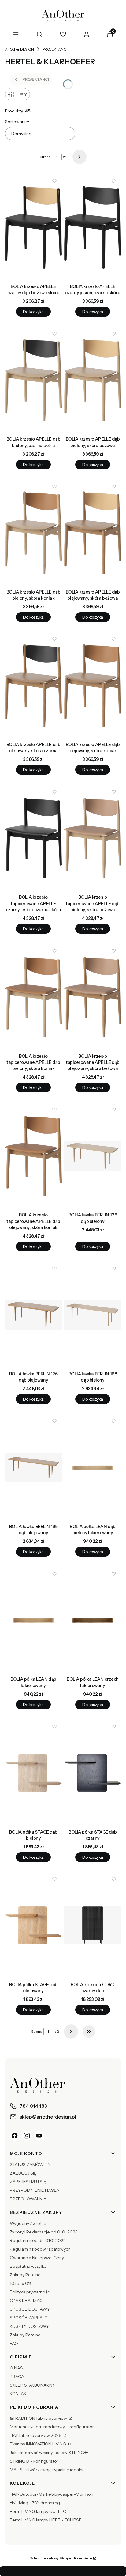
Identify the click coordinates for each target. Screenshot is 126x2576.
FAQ (14, 2343)
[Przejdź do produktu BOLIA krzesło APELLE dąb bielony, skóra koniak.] (33, 533)
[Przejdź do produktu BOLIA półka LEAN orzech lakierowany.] (93, 1620)
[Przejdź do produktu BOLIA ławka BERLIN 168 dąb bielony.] (93, 1315)
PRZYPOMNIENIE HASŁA (35, 2190)
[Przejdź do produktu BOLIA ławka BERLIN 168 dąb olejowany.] (33, 1467)
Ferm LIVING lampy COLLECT (39, 2511)
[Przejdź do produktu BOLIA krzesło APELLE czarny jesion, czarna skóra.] (93, 227)
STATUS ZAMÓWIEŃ (30, 2164)
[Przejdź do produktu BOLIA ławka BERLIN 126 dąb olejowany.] (33, 1315)
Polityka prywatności (30, 2292)
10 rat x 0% (21, 2283)
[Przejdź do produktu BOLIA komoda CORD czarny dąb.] (93, 1925)
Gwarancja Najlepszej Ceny (37, 2258)
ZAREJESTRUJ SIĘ (28, 2182)
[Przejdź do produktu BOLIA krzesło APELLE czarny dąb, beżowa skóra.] (33, 227)
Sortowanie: (17, 122)
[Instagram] (27, 2136)
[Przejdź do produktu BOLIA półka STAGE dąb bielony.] (33, 1773)
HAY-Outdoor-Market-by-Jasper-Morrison (52, 2494)
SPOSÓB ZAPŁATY (29, 2318)
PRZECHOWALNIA (28, 2199)
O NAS (16, 2368)
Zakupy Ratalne (25, 2275)
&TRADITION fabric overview (39, 2418)
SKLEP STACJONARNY (32, 2385)
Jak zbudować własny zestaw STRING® (49, 2453)
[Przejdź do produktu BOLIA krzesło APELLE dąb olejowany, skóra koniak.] (93, 685)
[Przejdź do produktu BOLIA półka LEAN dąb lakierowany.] (33, 1620)
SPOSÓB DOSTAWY (30, 2309)
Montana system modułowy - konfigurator (52, 2427)
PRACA (17, 2377)
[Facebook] (15, 2136)
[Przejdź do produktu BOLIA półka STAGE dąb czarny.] (93, 1773)
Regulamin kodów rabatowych (40, 2249)
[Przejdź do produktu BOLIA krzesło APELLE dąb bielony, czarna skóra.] (33, 380)
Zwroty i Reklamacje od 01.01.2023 (44, 2232)
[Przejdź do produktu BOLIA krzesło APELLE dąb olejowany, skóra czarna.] (33, 685)
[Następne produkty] (71, 2032)
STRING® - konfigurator (34, 2461)
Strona (45, 157)
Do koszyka (33, 312)
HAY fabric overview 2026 (36, 2435)
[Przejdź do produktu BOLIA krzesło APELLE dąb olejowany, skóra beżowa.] (93, 533)
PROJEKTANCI (55, 49)
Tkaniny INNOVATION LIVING (38, 2444)
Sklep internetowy (61, 2558)
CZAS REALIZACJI (28, 2301)
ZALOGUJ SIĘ (23, 2173)
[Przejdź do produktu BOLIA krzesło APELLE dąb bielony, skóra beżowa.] (93, 380)
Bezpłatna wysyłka (28, 2266)
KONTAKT (20, 2394)
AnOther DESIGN (19, 49)
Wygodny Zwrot (26, 2223)
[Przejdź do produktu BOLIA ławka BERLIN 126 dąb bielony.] (93, 1156)
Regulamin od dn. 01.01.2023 (38, 2240)
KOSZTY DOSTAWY (29, 2326)
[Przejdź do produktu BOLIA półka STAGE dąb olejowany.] (33, 1925)
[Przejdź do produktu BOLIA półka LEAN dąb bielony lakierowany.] (93, 1467)
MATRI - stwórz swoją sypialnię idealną (47, 2470)
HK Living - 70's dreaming (35, 2503)
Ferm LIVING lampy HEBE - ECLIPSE (46, 2520)
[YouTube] (39, 2136)
